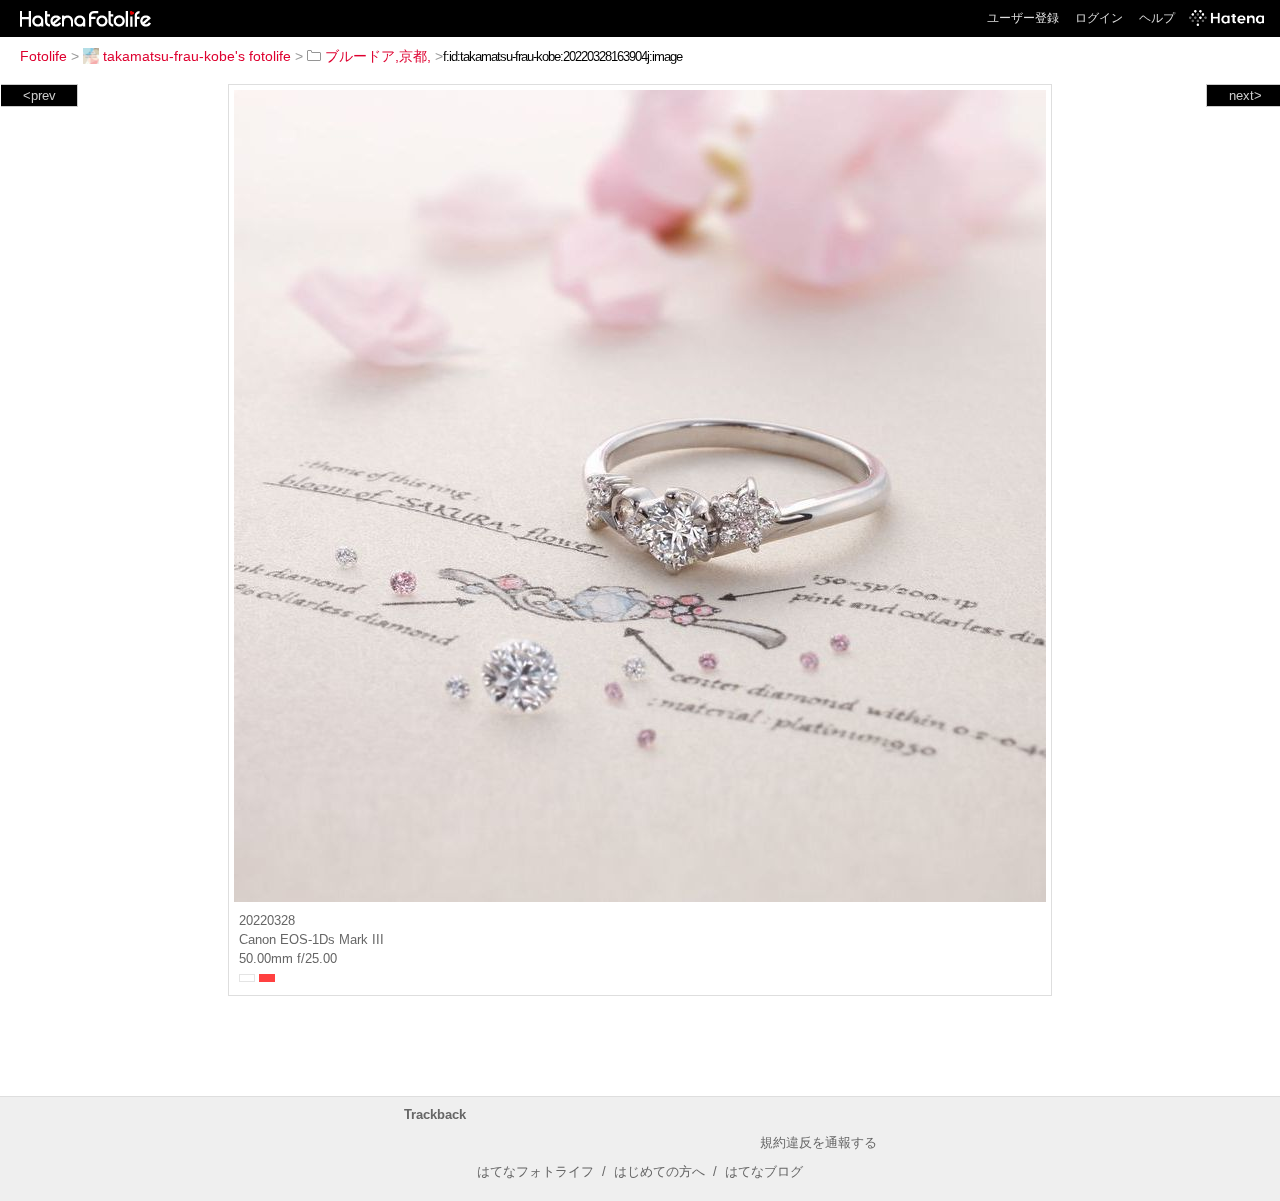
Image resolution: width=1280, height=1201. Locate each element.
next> (1245, 95)
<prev (39, 95)
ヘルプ (1157, 18)
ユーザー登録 (1023, 18)
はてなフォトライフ (535, 1171)
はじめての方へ (659, 1171)
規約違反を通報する (818, 1142)
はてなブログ (764, 1171)
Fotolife (43, 56)
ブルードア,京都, (378, 56)
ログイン (1099, 18)
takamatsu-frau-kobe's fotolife (197, 56)
